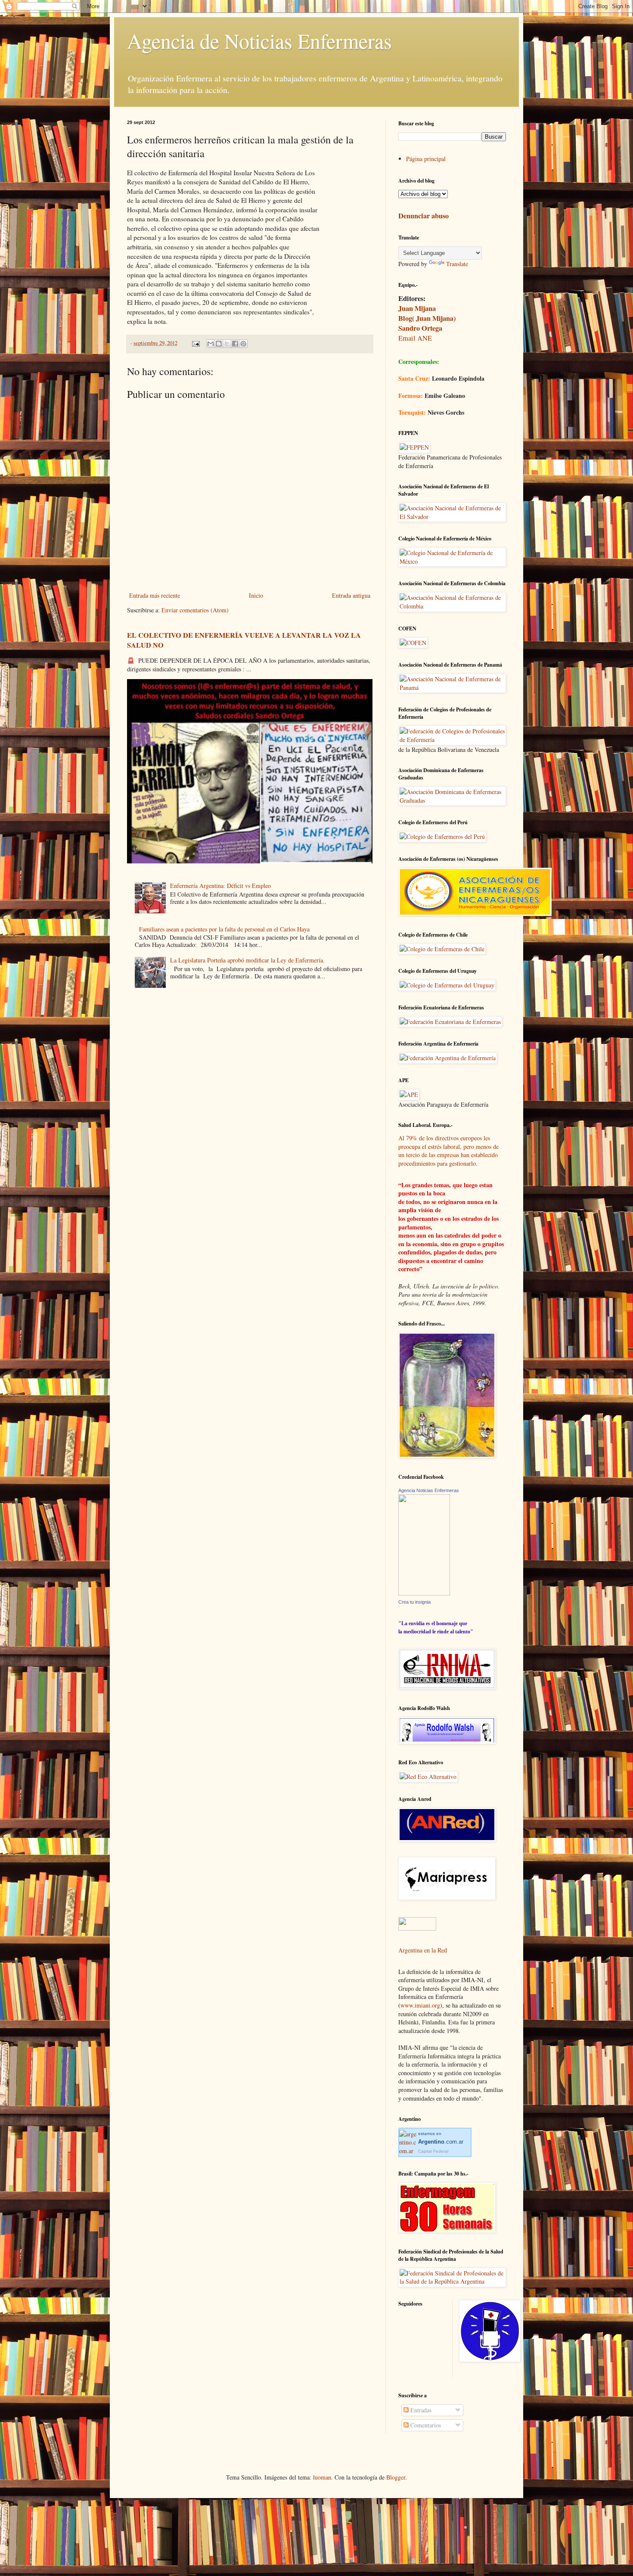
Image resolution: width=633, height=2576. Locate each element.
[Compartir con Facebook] (235, 344)
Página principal (426, 159)
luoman (322, 2477)
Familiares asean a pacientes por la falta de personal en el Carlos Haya (224, 929)
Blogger (396, 2477)
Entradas (420, 2410)
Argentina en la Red (423, 1950)
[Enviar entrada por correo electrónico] (195, 343)
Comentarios (425, 2425)
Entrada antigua (351, 595)
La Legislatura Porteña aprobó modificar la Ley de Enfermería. (247, 960)
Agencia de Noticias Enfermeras (259, 40)
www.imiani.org (420, 2005)
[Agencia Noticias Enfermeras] (424, 1593)
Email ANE (415, 338)
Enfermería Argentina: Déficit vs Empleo (220, 886)
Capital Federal (433, 2151)
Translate (457, 264)
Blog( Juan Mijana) (427, 318)
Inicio (256, 595)
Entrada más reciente (155, 595)
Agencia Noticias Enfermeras (429, 1490)
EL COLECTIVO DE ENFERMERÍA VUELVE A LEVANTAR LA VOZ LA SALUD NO (244, 640)
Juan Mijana (417, 308)
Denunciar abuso (424, 216)
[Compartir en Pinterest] (243, 344)
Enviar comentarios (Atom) (195, 610)
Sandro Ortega (420, 328)
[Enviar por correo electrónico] (211, 344)
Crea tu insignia (414, 1602)
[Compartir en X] (227, 344)
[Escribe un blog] (219, 344)
